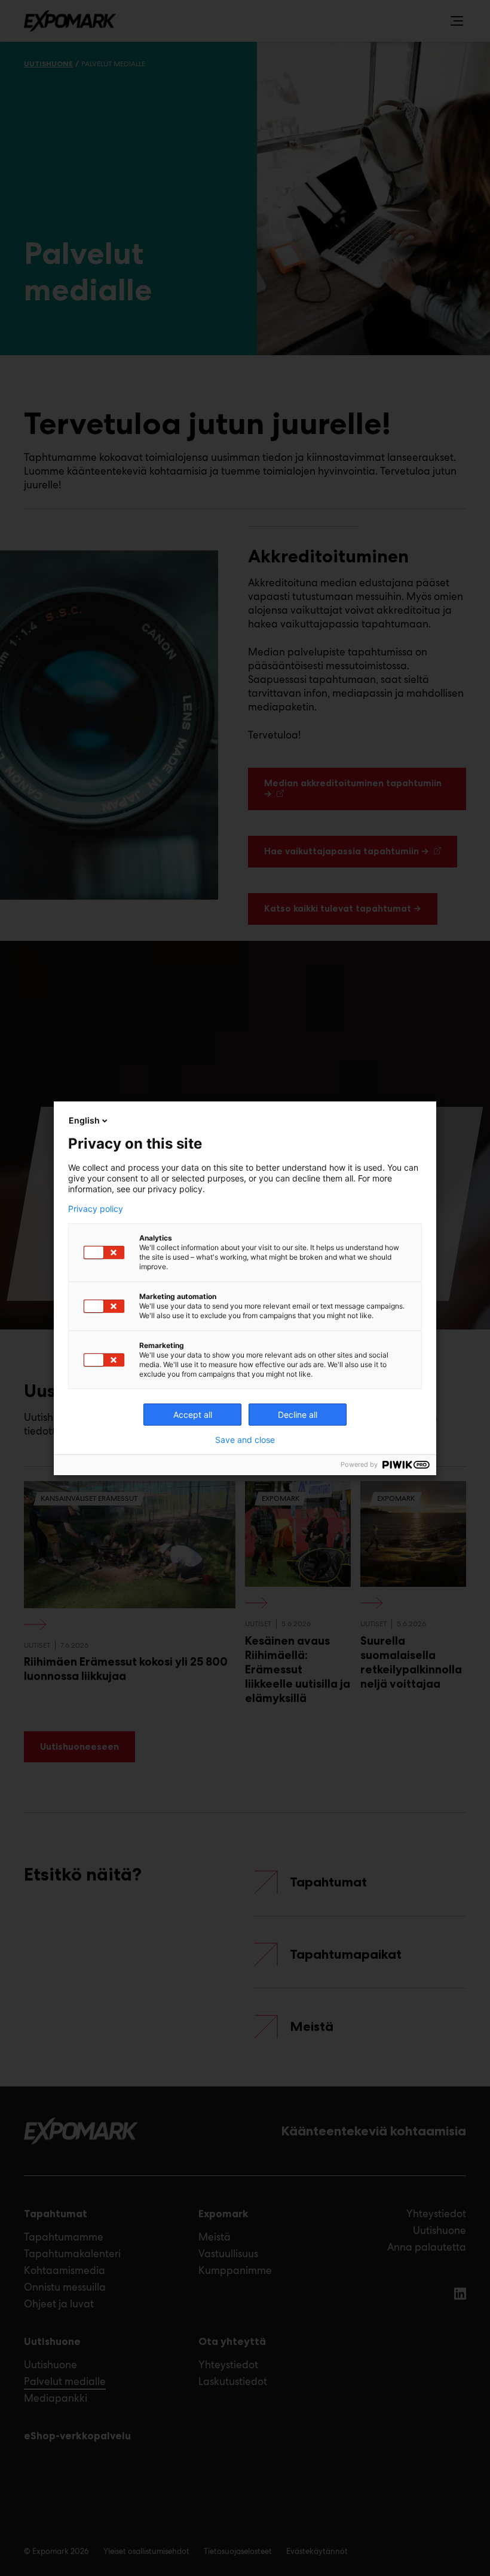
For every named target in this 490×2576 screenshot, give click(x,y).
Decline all (298, 1415)
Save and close (245, 1440)
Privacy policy (96, 1209)
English (84, 1120)
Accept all (193, 1415)
